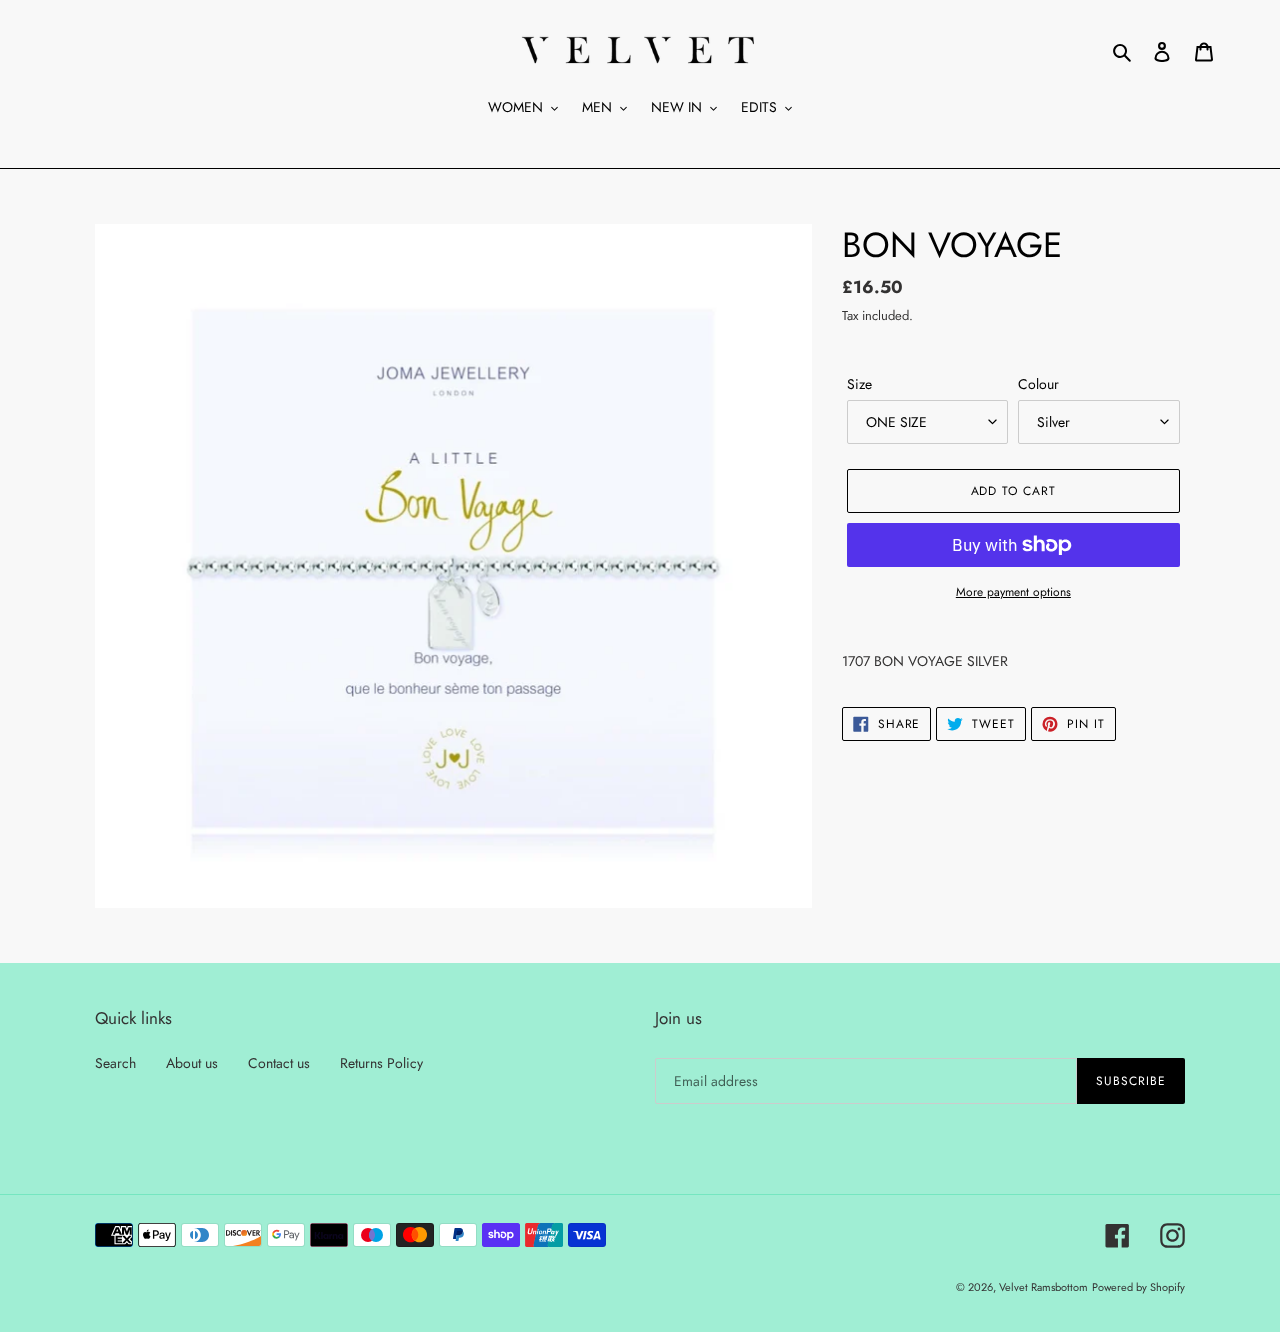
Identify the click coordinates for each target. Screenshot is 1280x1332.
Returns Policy (381, 1063)
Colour (1038, 384)
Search (115, 1063)
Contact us (279, 1063)
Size (859, 384)
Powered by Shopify (1138, 1287)
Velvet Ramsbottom (1043, 1287)
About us (192, 1063)
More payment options (1013, 592)
